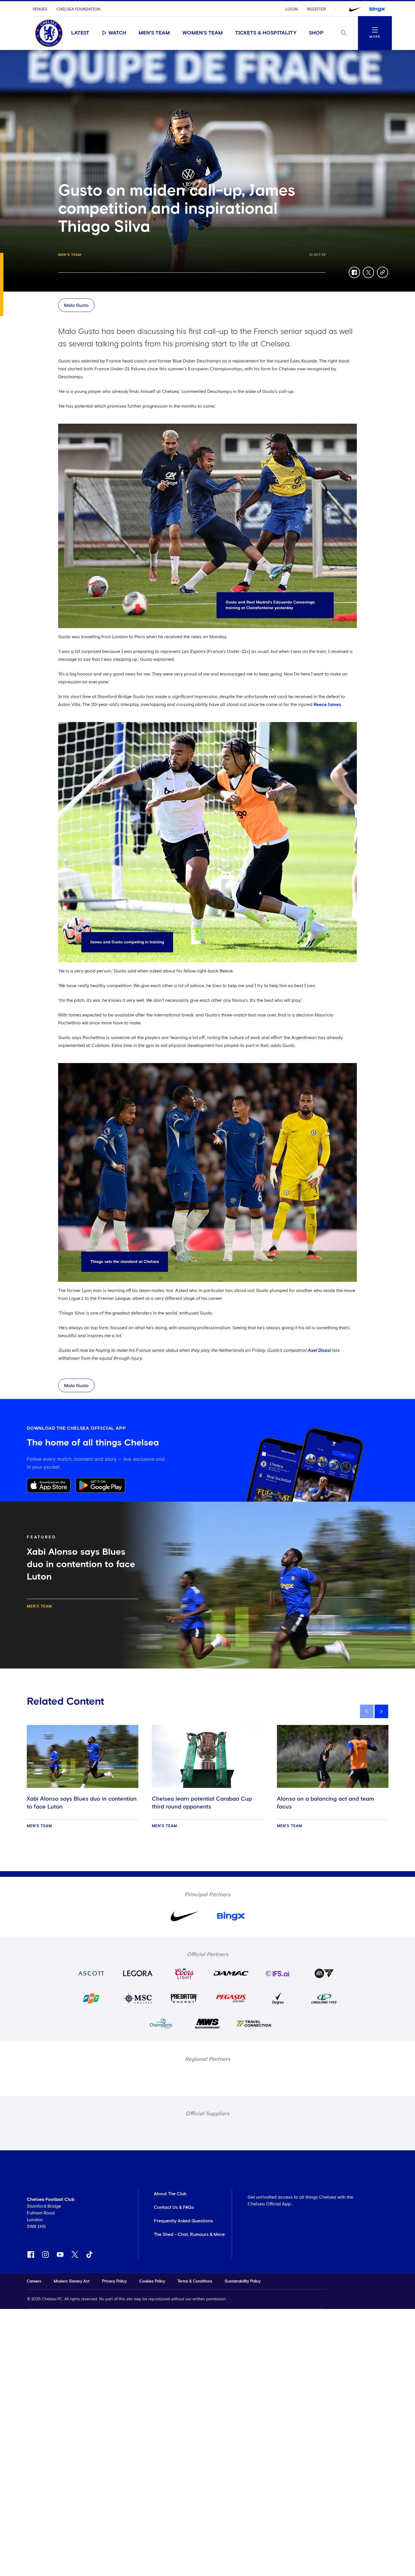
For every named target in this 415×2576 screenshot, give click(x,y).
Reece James (327, 705)
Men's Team (154, 33)
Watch (117, 33)
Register (316, 9)
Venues (40, 9)
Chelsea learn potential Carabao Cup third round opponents (202, 1803)
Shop (316, 33)
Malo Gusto (76, 305)
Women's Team (203, 33)
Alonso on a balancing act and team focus (326, 1803)
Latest (80, 33)
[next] (381, 1711)
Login (292, 9)
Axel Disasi (319, 1350)
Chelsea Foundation (78, 9)
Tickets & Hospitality (266, 33)
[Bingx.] (377, 9)
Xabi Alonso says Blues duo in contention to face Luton (82, 1803)
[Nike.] (355, 9)
